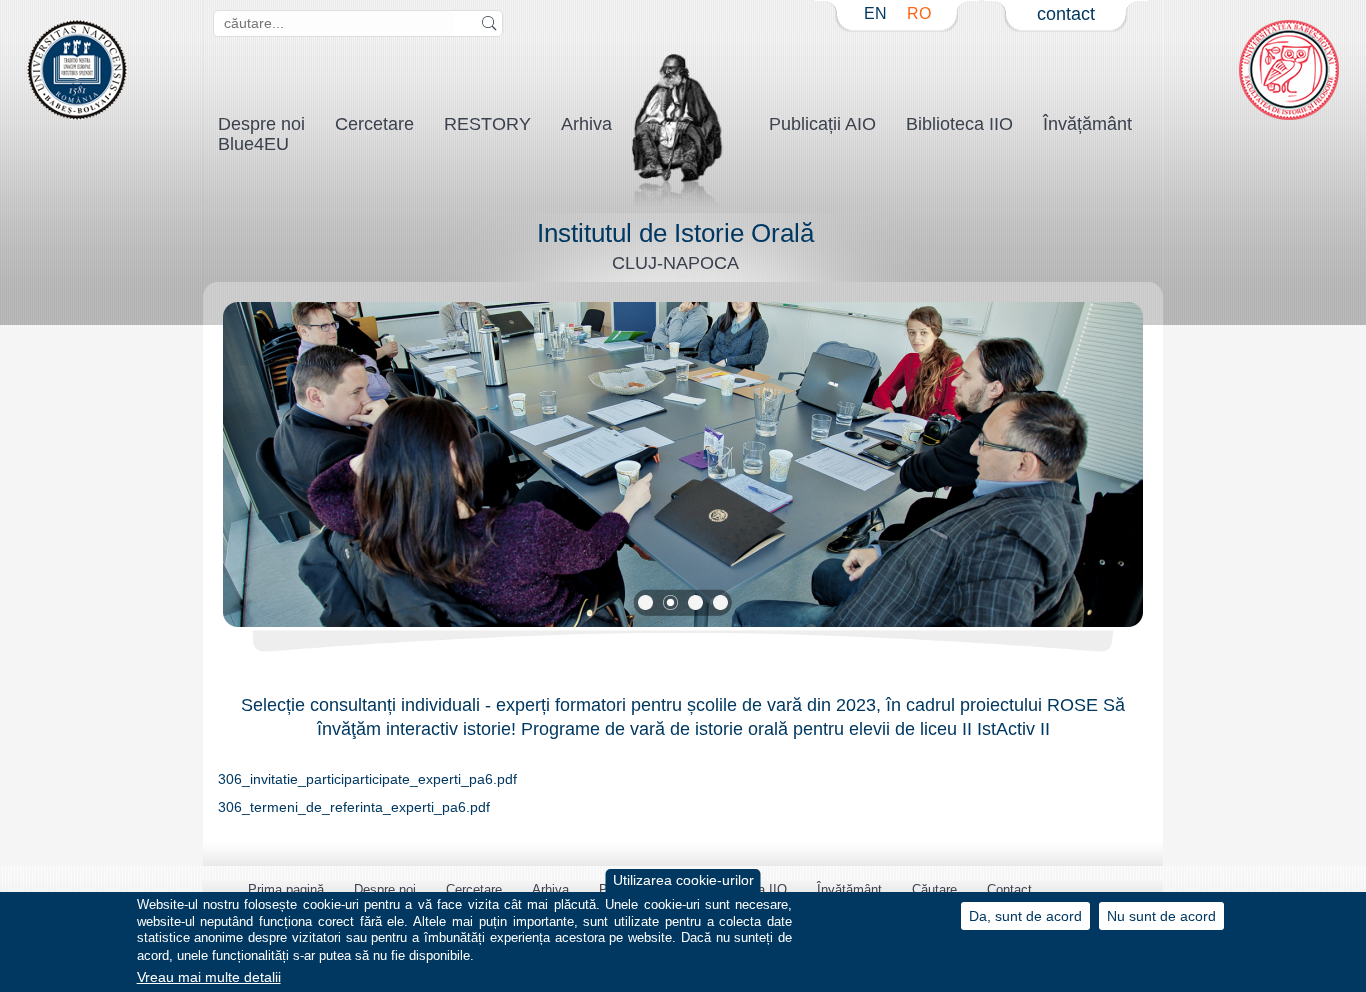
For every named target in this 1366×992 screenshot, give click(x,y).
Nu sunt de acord (1161, 915)
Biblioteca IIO (959, 124)
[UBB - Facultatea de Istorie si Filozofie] (1289, 115)
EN (875, 13)
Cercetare (374, 124)
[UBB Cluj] (77, 115)
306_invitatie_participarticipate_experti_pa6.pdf (367, 779)
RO (919, 13)
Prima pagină (286, 889)
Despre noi (385, 889)
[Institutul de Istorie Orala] (679, 203)
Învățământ (1087, 124)
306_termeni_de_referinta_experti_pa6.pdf (354, 807)
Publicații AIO (822, 124)
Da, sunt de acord (1025, 915)
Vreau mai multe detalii (209, 977)
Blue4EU (253, 144)
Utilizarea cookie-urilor (683, 880)
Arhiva (586, 124)
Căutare (934, 889)
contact (1066, 14)
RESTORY (487, 124)
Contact (1009, 889)
